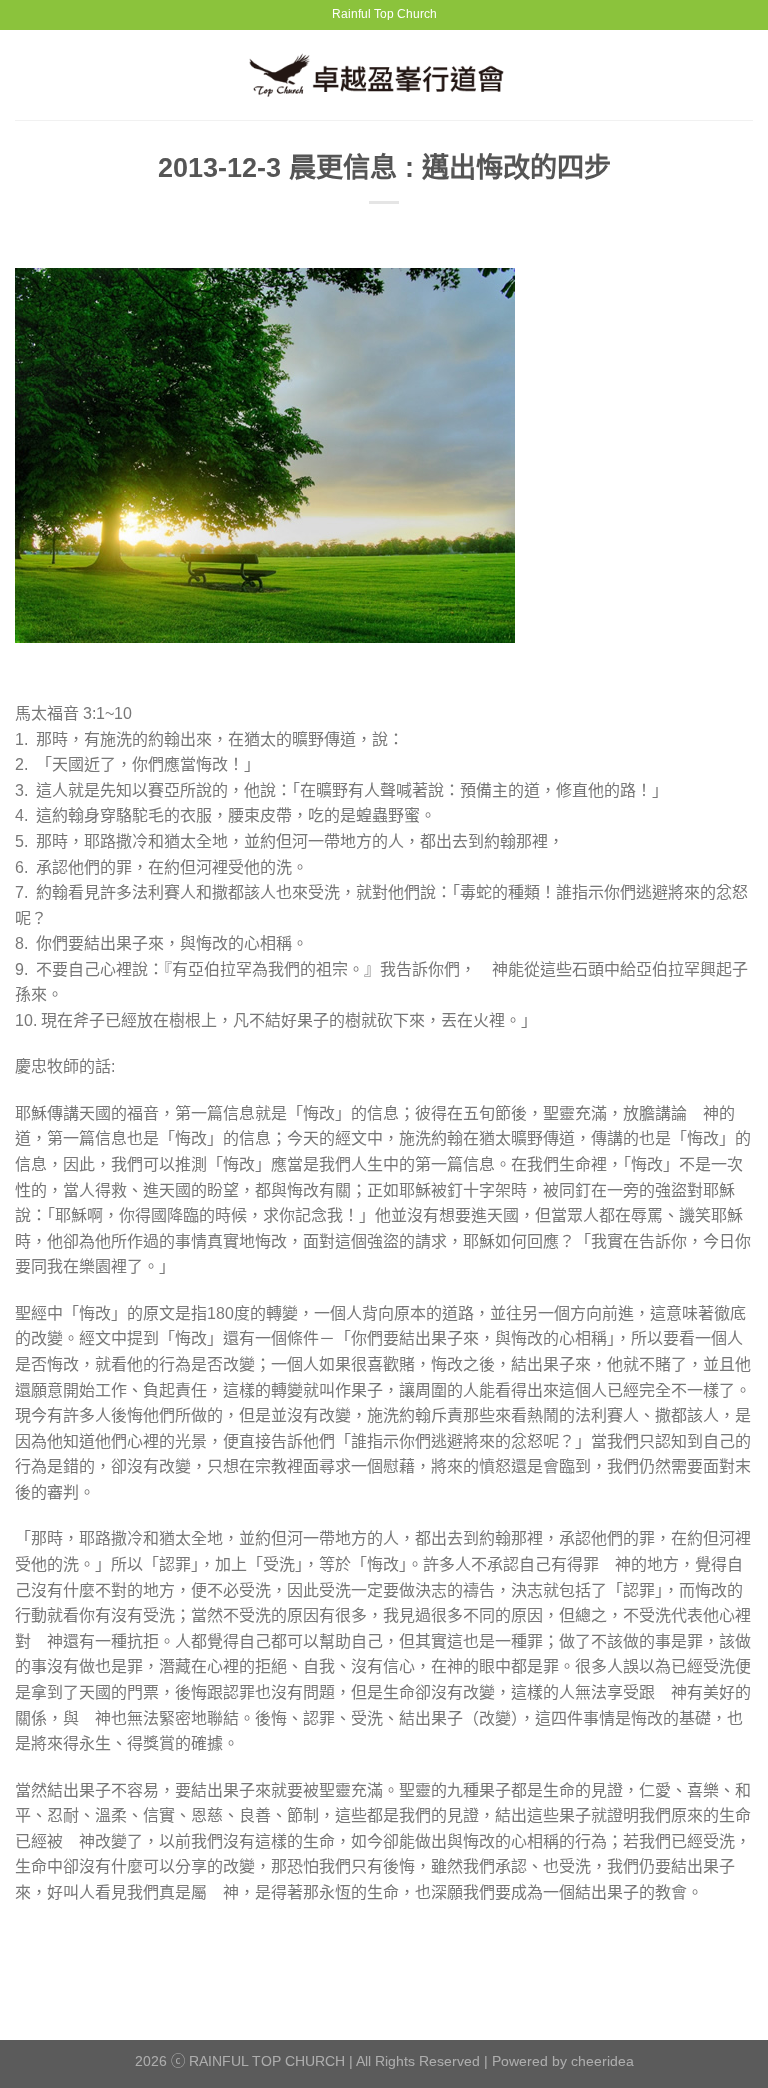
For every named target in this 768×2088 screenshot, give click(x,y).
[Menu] (27, 74)
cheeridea (602, 2061)
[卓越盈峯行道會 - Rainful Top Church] (384, 74)
